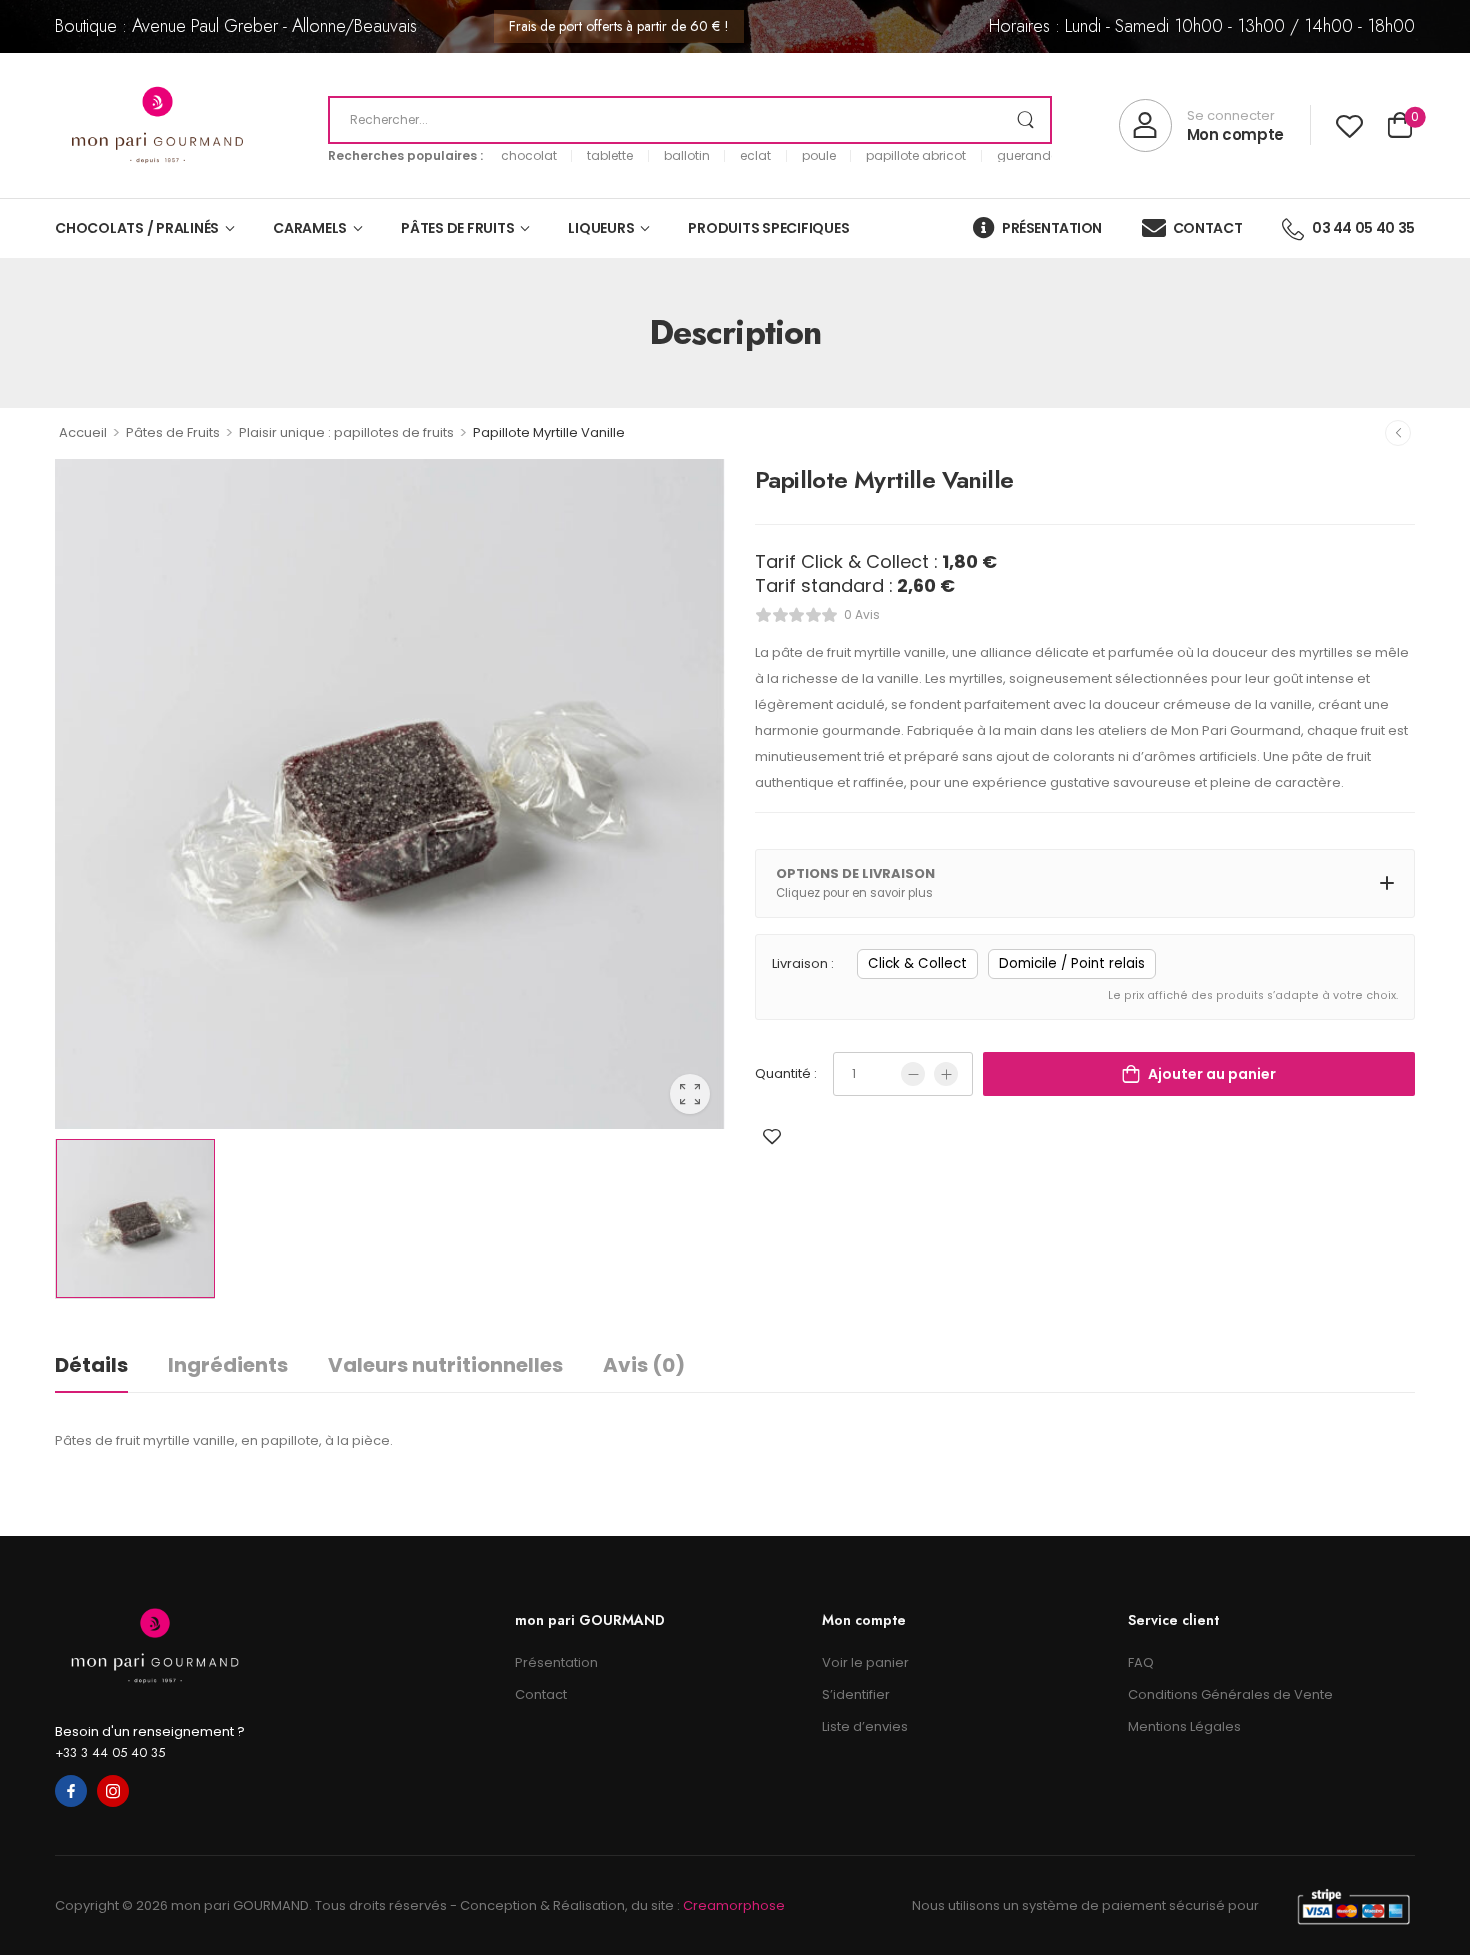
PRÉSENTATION (1052, 228)
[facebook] (71, 1791)
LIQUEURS (601, 228)
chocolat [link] (529, 156)
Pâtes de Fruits (173, 432)
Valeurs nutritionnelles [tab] (445, 1365)
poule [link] (819, 156)
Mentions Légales (1184, 1726)
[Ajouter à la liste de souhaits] (772, 1136)
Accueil (83, 432)
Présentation (556, 1662)
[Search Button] (1025, 120)
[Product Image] (390, 794)
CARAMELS (310, 228)
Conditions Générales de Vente (1230, 1694)
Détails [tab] (91, 1365)
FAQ (1141, 1662)
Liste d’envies (865, 1726)
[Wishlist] (1349, 125)
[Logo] (157, 125)
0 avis (862, 614)
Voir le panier (865, 1662)
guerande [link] (1027, 156)
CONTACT (1207, 228)
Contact (541, 1694)
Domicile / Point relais (1072, 963)
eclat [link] (755, 156)
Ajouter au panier (1212, 1074)
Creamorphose (734, 1905)
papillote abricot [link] (916, 156)
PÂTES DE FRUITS (457, 228)
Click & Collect (917, 963)
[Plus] (946, 1074)
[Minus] (913, 1074)
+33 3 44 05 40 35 (110, 1752)
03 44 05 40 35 (1363, 228)
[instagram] (113, 1791)
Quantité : (786, 1074)
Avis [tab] (644, 1365)
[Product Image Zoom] (690, 1094)
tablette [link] (610, 156)
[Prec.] (1398, 433)
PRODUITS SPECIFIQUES (768, 228)
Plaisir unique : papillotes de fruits (346, 432)
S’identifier (856, 1694)
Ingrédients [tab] (228, 1365)
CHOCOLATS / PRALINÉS (137, 228)
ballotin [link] (687, 156)
